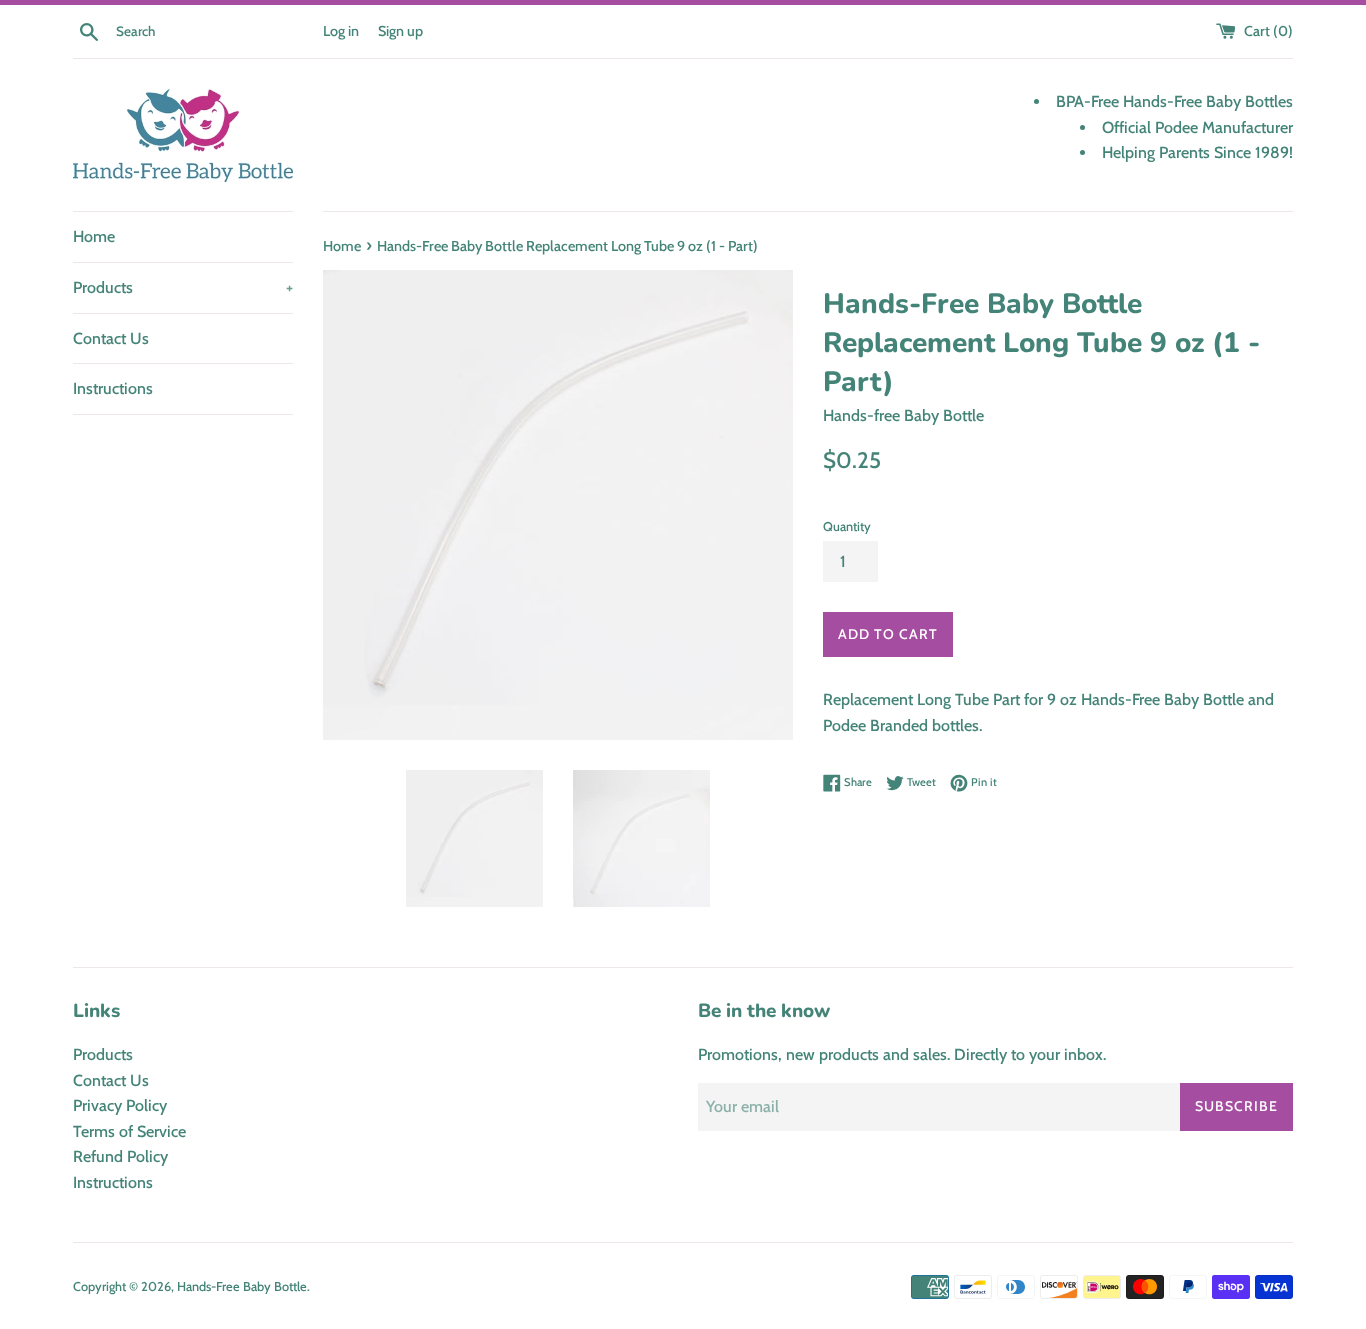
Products (183, 287)
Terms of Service (129, 1131)
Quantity (847, 526)
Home (94, 236)
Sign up (400, 31)
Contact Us (111, 338)
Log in (341, 31)
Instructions (113, 388)
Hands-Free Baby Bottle (242, 1286)
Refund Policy (120, 1156)
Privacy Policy (120, 1105)
